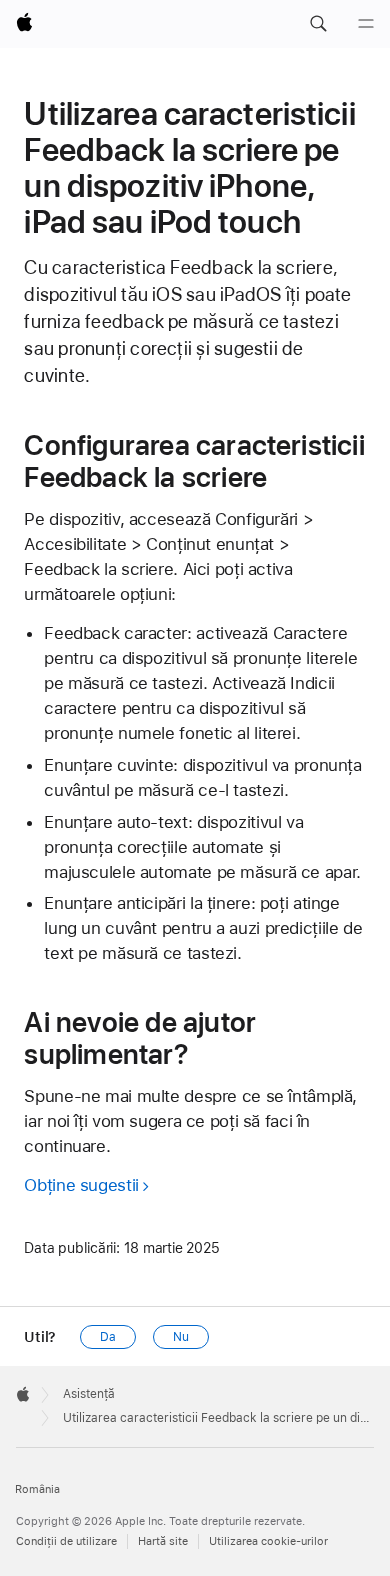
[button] (318, 24)
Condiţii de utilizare (66, 1541)
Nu (181, 1337)
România (37, 1489)
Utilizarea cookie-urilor (268, 1541)
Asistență (89, 1394)
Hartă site (163, 1541)
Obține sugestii (81, 1185)
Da (108, 1337)
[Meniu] (366, 24)
